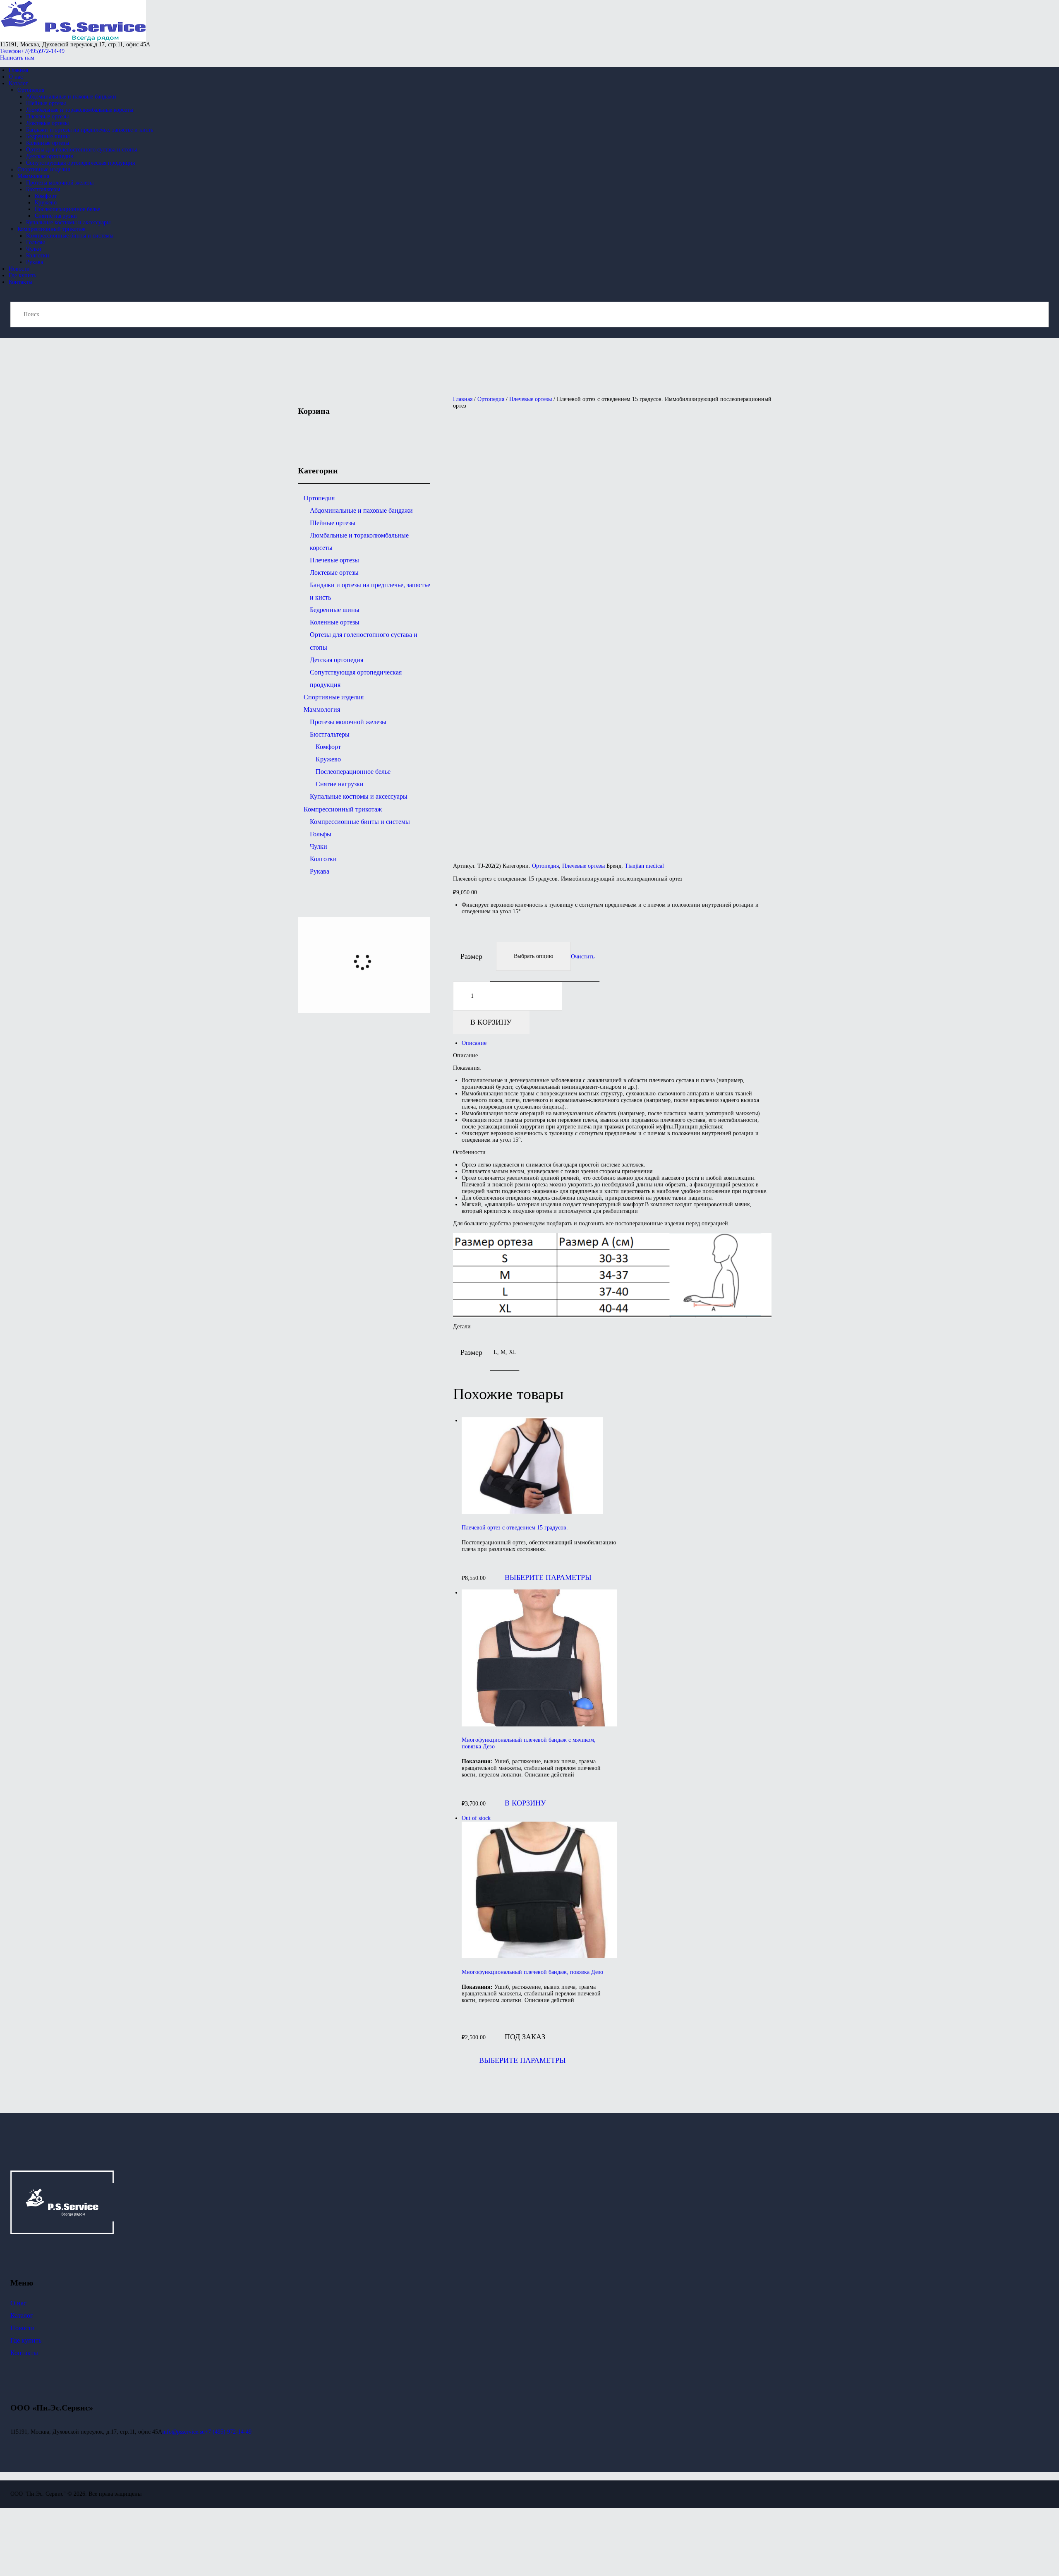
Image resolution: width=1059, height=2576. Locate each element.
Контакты (24, 2353)
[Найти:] (529, 314)
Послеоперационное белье (353, 772)
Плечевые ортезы (531, 399)
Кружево (328, 759)
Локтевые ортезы (334, 573)
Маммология (322, 709)
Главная (463, 399)
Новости (23, 2328)
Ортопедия (491, 399)
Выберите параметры (548, 1577)
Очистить (583, 956)
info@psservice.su (183, 2432)
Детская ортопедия (337, 660)
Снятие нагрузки (340, 784)
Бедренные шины (335, 610)
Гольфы (321, 834)
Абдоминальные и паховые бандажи (361, 510)
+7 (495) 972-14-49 (228, 2432)
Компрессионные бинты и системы (360, 822)
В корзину (491, 1022)
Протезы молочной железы (348, 722)
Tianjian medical (644, 866)
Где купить (26, 2340)
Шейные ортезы (333, 523)
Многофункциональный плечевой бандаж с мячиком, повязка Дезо (529, 1743)
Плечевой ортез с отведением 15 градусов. (515, 1528)
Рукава (320, 871)
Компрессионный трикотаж (343, 809)
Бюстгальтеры (330, 734)
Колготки (323, 859)
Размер (471, 956)
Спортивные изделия (334, 697)
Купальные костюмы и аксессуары (359, 796)
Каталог (22, 2316)
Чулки (319, 846)
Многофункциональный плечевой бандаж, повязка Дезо (532, 1972)
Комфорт (328, 747)
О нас (18, 2303)
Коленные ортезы (335, 622)
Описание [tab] (474, 1043)
